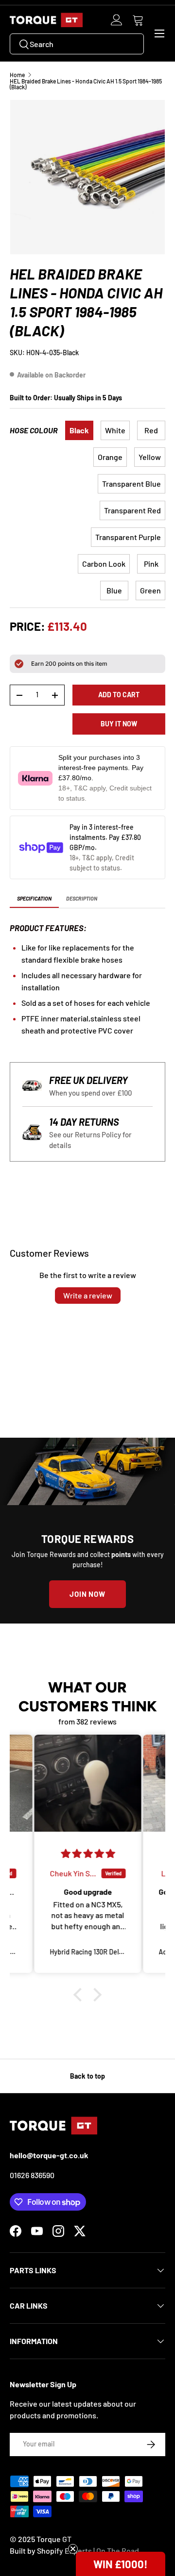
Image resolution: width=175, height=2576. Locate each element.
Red (151, 430)
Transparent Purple (128, 537)
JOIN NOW (87, 1594)
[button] (138, 20)
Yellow (150, 457)
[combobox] (77, 44)
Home (17, 75)
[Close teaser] (73, 2549)
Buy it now (119, 724)
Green (150, 590)
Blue (114, 590)
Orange (110, 457)
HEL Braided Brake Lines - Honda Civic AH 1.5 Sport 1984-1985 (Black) (86, 84)
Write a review (88, 1295)
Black (79, 430)
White (115, 430)
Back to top (87, 2076)
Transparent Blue (131, 484)
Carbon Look (104, 564)
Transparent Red (132, 510)
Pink (151, 564)
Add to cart (119, 695)
